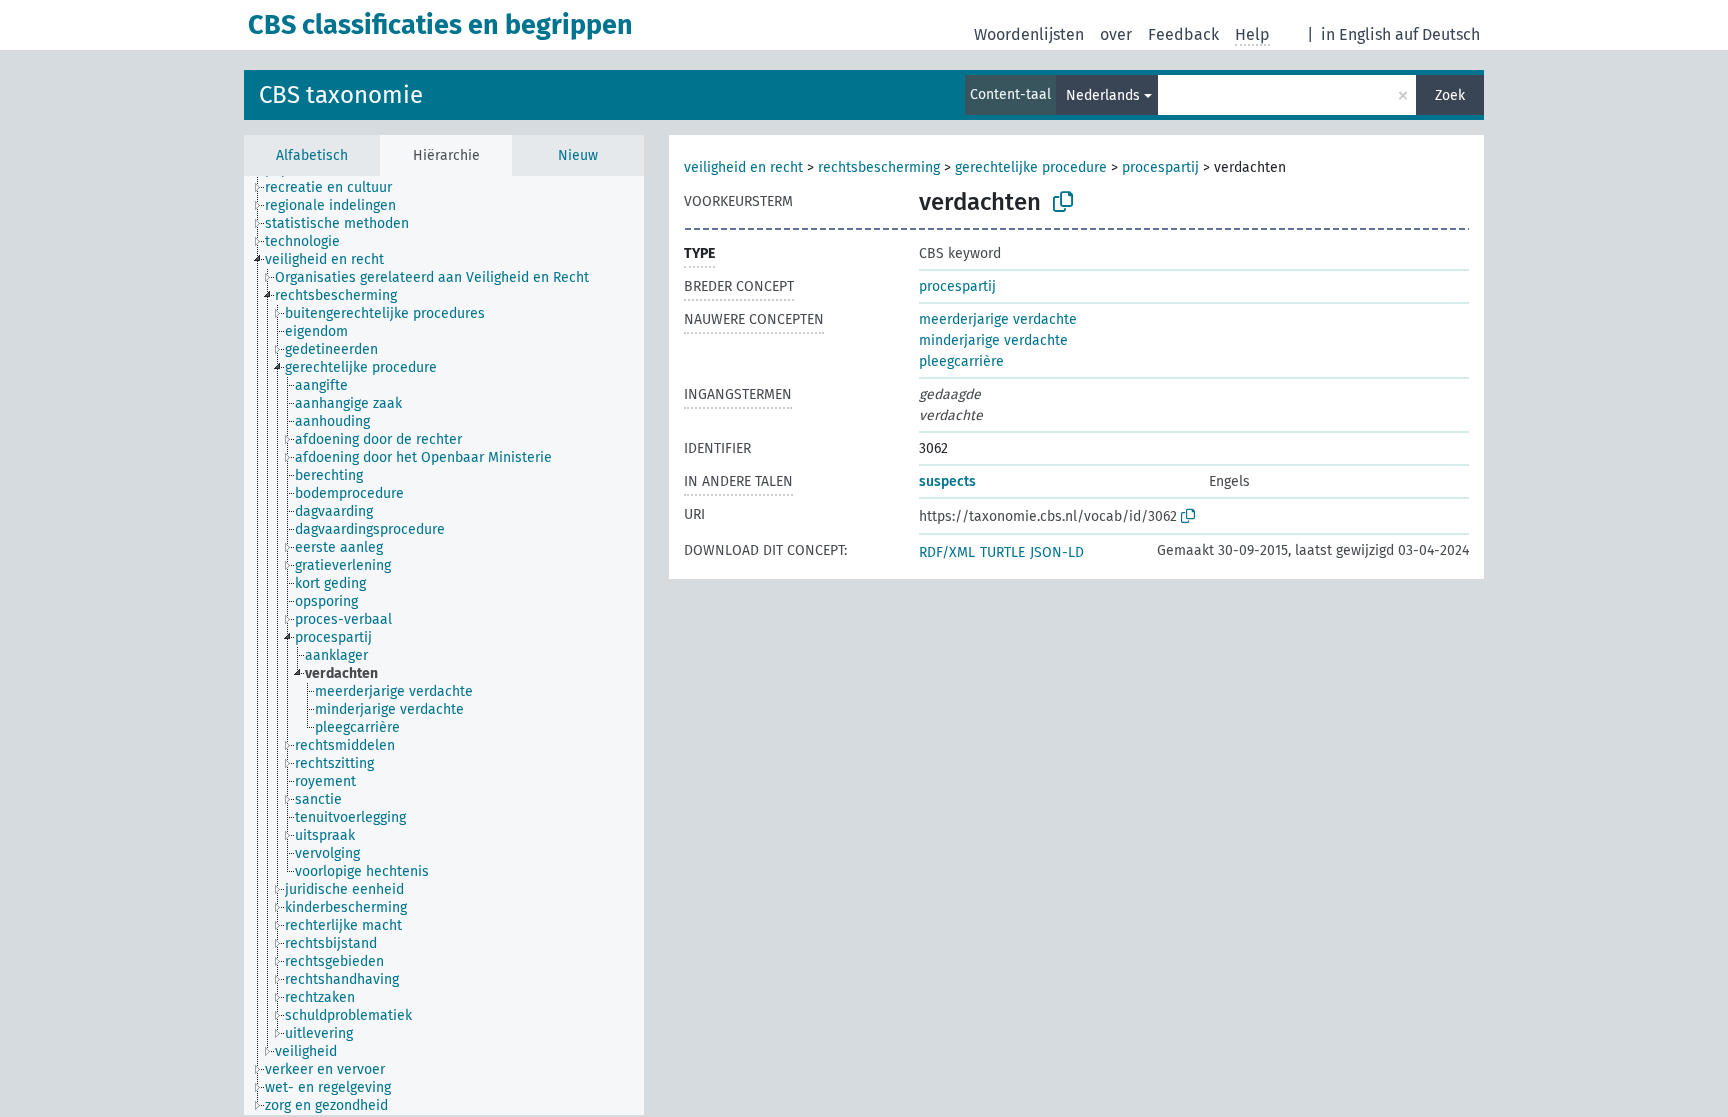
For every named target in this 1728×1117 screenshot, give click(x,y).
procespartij (1160, 167)
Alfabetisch (312, 155)
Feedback (1183, 34)
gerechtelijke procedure (1031, 167)
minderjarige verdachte (993, 340)
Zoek (1450, 95)
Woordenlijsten (1029, 34)
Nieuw (578, 155)
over (1116, 34)
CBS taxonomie (341, 95)
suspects (947, 481)
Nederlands (1103, 95)
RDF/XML (947, 552)
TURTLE (1002, 552)
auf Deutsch (1437, 34)
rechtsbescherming (879, 167)
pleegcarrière (961, 361)
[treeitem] (337, 188)
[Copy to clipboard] (1063, 202)
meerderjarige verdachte (998, 319)
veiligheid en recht (743, 167)
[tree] (444, 645)
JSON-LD (1057, 552)
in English (1356, 34)
